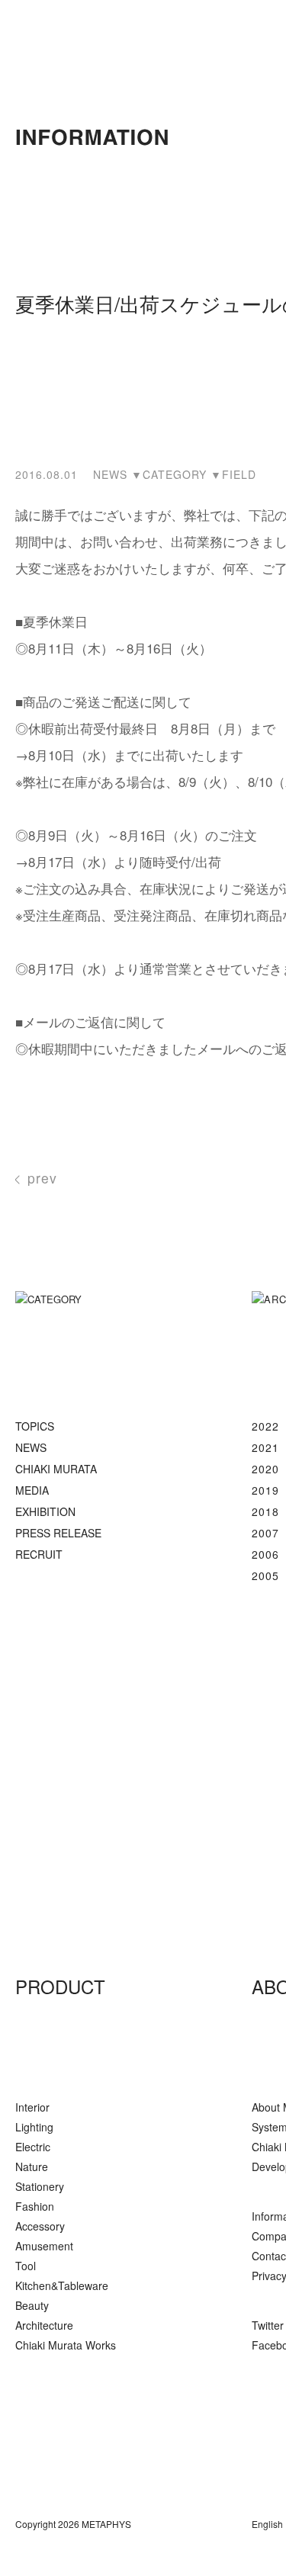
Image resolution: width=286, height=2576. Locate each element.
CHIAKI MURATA (56, 1469)
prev (42, 1178)
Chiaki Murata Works (66, 2345)
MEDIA (32, 1490)
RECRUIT (39, 1554)
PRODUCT (60, 1986)
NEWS (31, 1447)
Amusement (44, 2246)
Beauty (32, 2305)
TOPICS (35, 1426)
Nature (32, 2166)
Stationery (40, 2186)
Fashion (35, 2206)
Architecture (44, 2325)
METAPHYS (93, 1812)
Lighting (34, 2127)
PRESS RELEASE (58, 1533)
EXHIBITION (45, 1511)
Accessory (40, 2226)
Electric (33, 2147)
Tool (26, 2266)
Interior (32, 2107)
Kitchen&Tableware (62, 2285)
